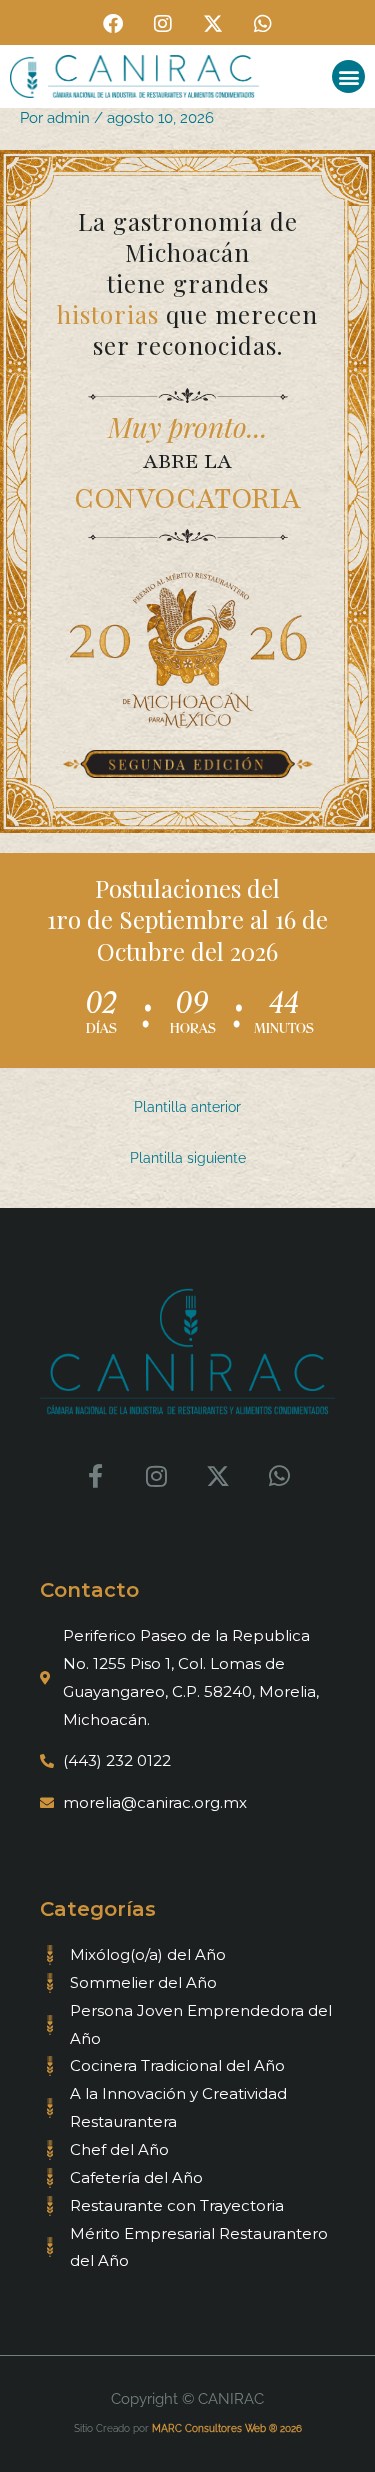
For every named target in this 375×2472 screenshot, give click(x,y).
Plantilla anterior (187, 1107)
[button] (348, 76)
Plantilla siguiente (188, 1158)
